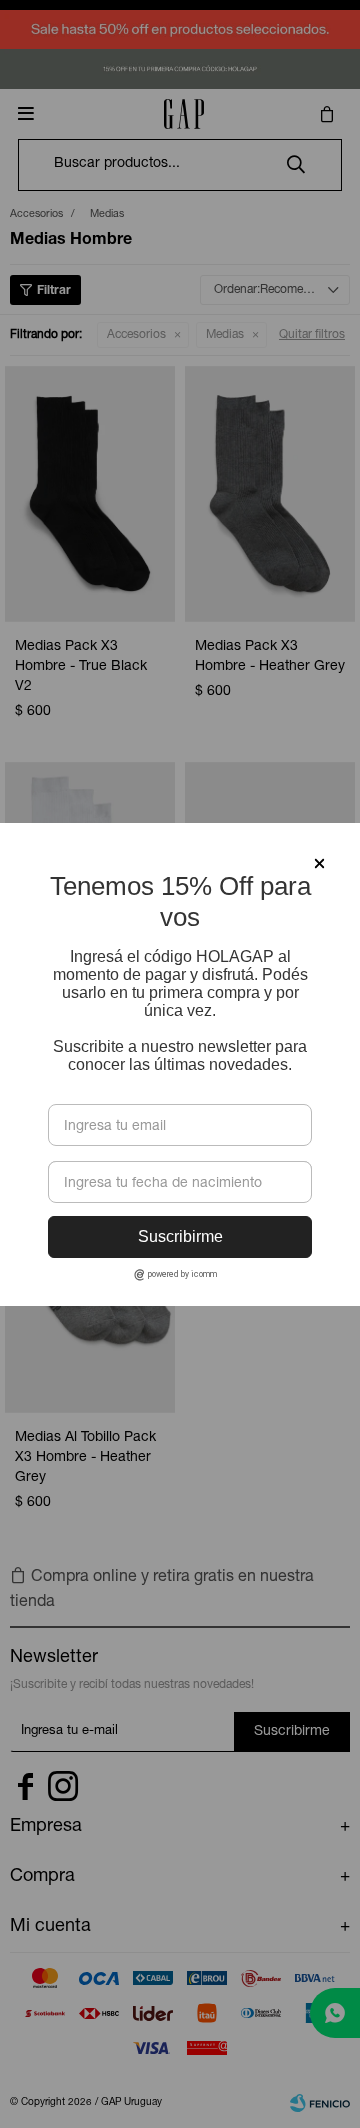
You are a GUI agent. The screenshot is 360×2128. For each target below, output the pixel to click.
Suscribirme (180, 1236)
